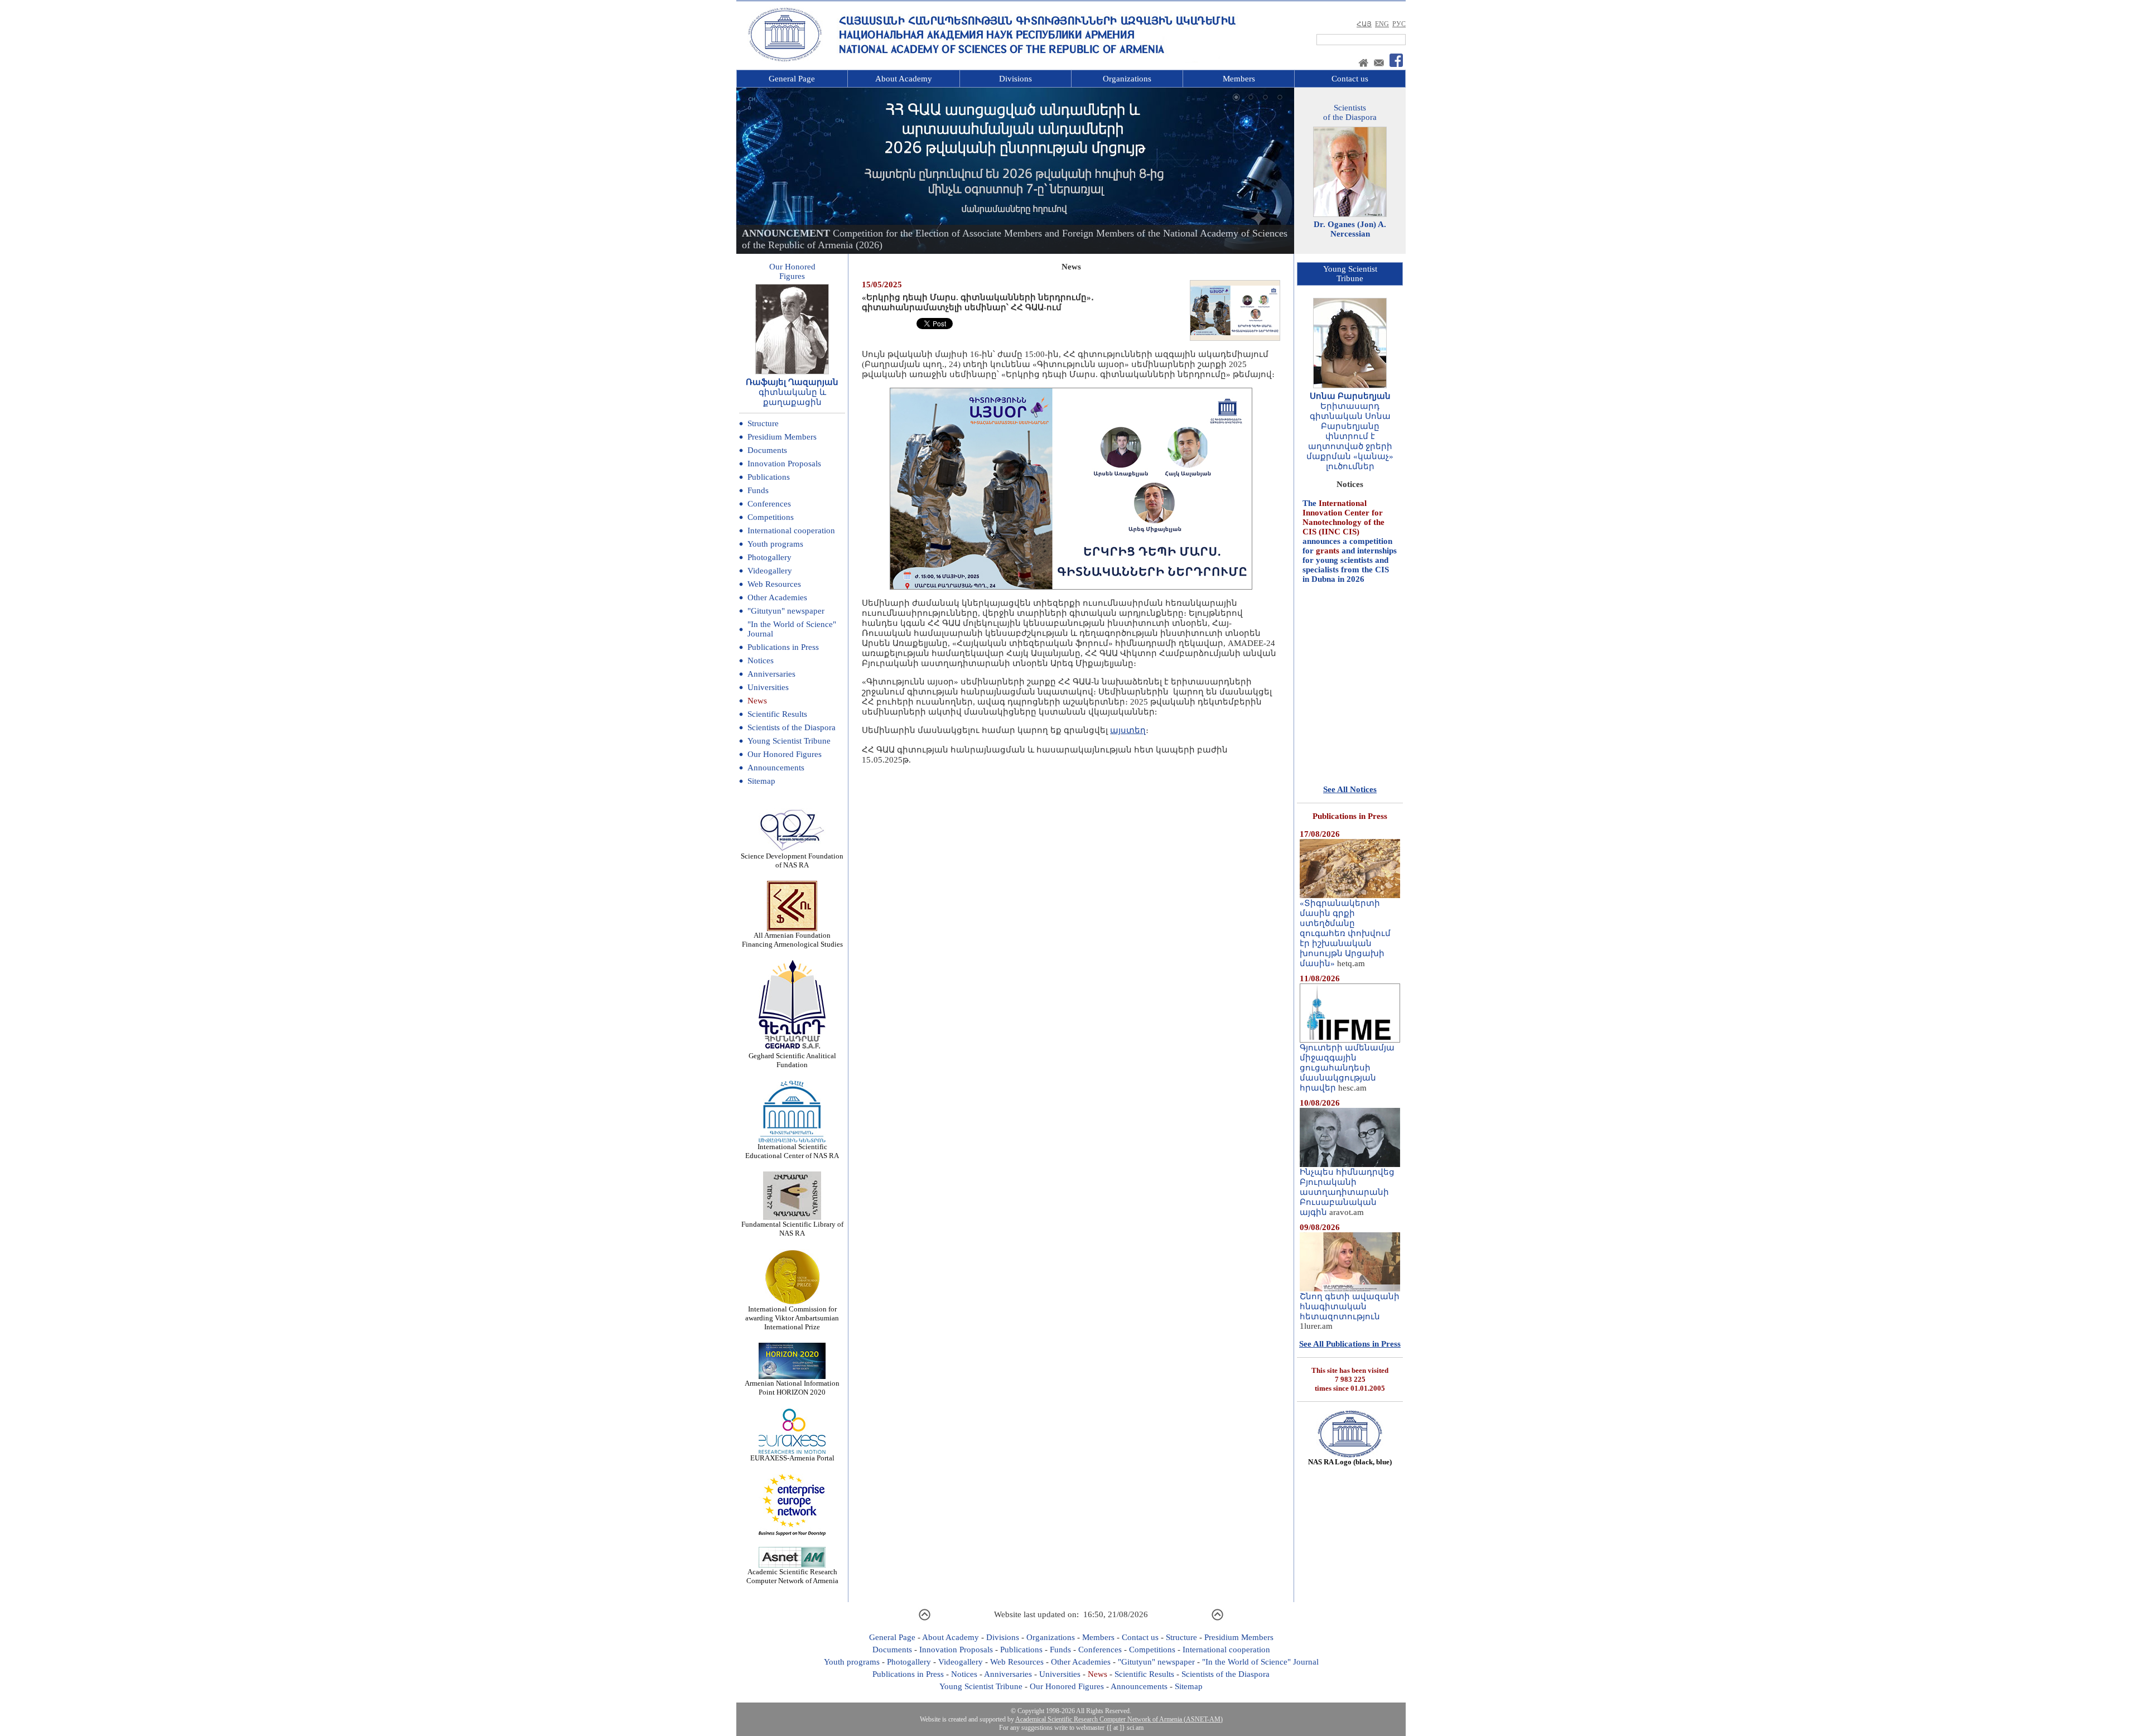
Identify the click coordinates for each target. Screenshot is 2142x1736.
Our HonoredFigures (792, 271)
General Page (792, 79)
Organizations (1127, 79)
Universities (768, 687)
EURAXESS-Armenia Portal (792, 1458)
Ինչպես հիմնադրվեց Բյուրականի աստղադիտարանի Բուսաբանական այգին (1347, 1192)
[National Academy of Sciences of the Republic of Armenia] (785, 60)
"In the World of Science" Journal (1260, 1662)
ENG (1382, 24)
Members (1239, 79)
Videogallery (770, 571)
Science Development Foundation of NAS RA (792, 860)
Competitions (771, 517)
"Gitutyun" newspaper (786, 611)
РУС (1399, 24)
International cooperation (791, 531)
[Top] (925, 1619)
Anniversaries (771, 674)
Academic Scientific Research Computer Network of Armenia (792, 1576)
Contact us (1350, 79)
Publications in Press (783, 647)
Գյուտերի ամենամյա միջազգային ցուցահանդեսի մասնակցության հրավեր (1347, 1068)
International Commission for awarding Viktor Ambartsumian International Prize (792, 1318)
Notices (761, 660)
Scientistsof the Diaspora (1350, 112)
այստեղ (1128, 730)
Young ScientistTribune (1350, 274)
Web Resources (774, 584)
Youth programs (775, 544)
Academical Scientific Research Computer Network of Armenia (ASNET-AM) (1119, 1719)
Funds (758, 490)
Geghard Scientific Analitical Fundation (792, 1060)
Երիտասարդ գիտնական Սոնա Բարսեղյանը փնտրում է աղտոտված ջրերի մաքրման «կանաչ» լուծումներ (1350, 436)
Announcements (776, 768)
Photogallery (770, 557)
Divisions (1015, 79)
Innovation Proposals (784, 464)
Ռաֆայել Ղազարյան (792, 382)
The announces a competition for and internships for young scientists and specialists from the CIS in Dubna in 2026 (1350, 501)
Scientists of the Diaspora (792, 727)
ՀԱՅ (1364, 24)
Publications (769, 477)
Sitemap (761, 781)
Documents (767, 450)
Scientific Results (777, 714)
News (757, 701)
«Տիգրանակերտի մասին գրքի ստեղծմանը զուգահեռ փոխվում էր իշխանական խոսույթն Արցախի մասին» (1345, 933)
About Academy (904, 79)
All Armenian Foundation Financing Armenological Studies (792, 940)
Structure (763, 423)
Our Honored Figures (785, 754)
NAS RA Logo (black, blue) (1350, 1462)
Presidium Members (782, 437)
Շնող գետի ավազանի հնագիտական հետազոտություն (1350, 1306)
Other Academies (777, 597)
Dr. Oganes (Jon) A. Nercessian (1350, 229)
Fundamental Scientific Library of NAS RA (792, 1229)
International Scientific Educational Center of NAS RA (792, 1151)
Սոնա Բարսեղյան (1350, 396)
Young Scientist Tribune (789, 741)
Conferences (769, 504)
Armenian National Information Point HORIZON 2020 (792, 1388)
